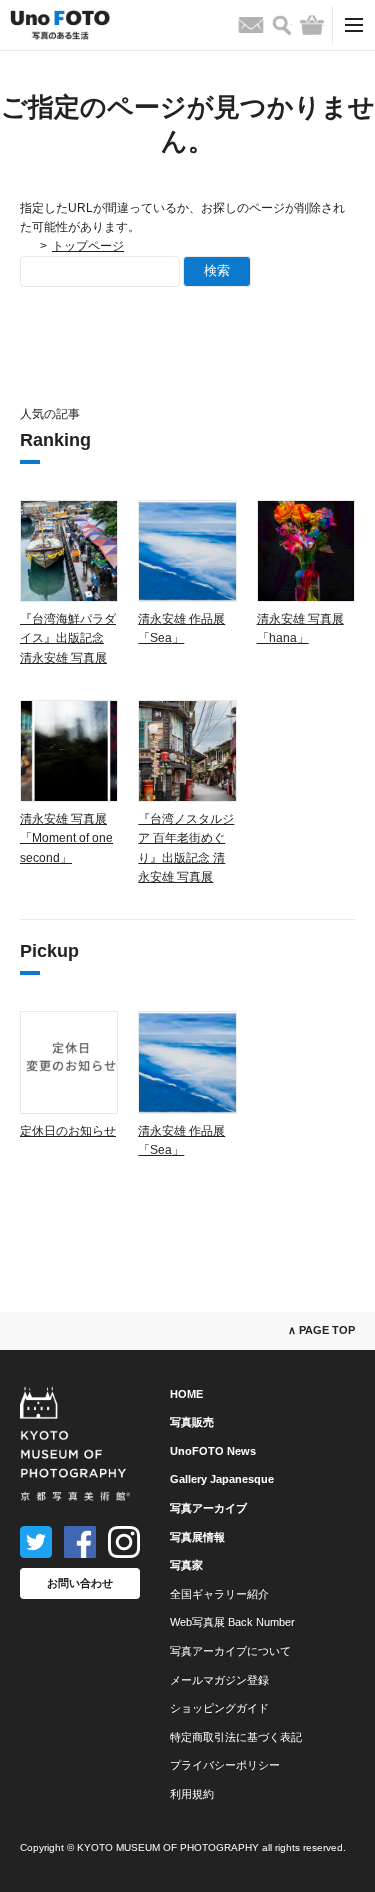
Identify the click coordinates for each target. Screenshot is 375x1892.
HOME (186, 1394)
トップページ (88, 246)
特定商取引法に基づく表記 (236, 1737)
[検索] (282, 25)
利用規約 (192, 1794)
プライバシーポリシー (225, 1765)
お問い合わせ (80, 1583)
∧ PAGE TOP (321, 1330)
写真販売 (192, 1422)
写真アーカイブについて (230, 1651)
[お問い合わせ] (251, 25)
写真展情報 (197, 1537)
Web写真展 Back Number (232, 1622)
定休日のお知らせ (68, 1131)
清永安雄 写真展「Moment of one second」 (66, 838)
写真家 (186, 1565)
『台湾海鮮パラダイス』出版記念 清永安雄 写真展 (68, 638)
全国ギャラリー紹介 (219, 1594)
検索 (217, 270)
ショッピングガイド (219, 1708)
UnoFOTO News (213, 1451)
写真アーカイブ (208, 1508)
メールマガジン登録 (219, 1680)
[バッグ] (312, 25)
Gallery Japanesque (222, 1479)
